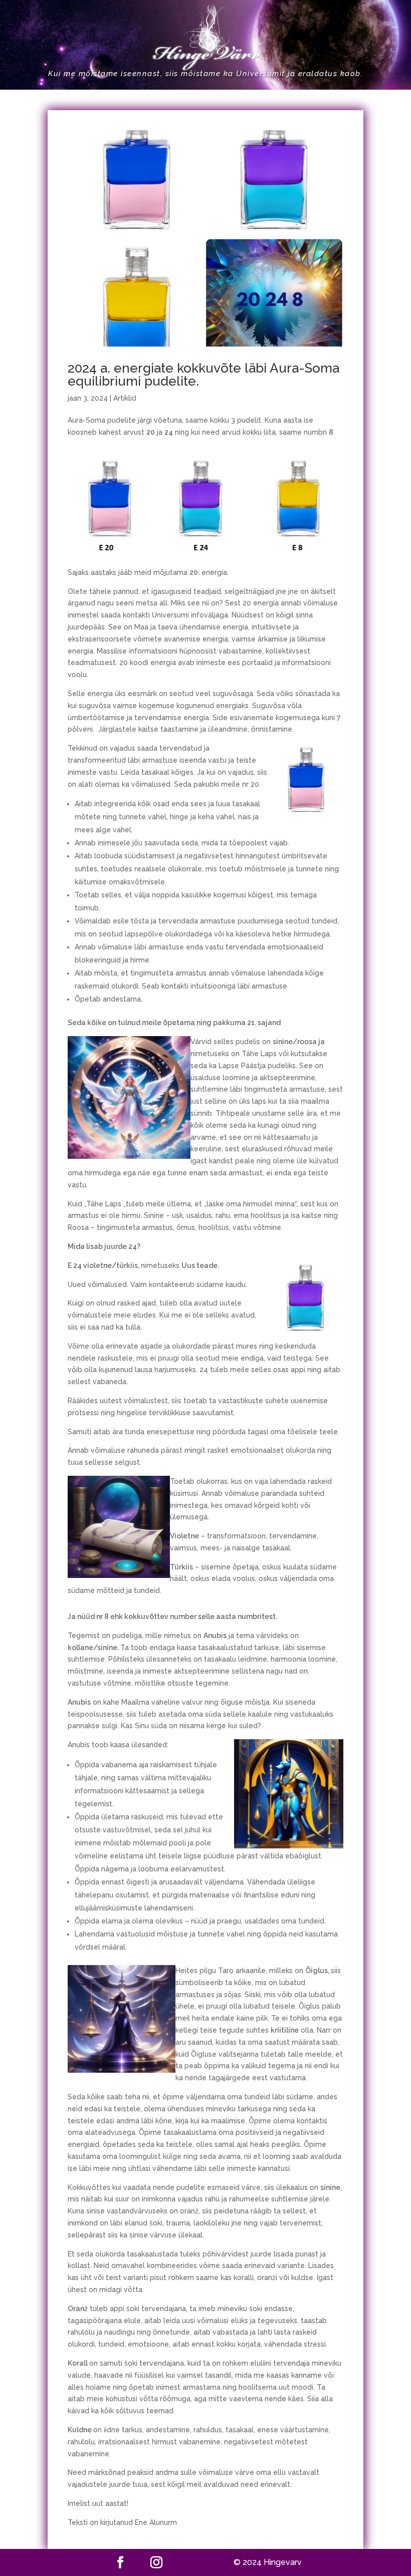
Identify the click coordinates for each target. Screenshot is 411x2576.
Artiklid (125, 398)
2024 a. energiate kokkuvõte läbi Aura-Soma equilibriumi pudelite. (203, 375)
